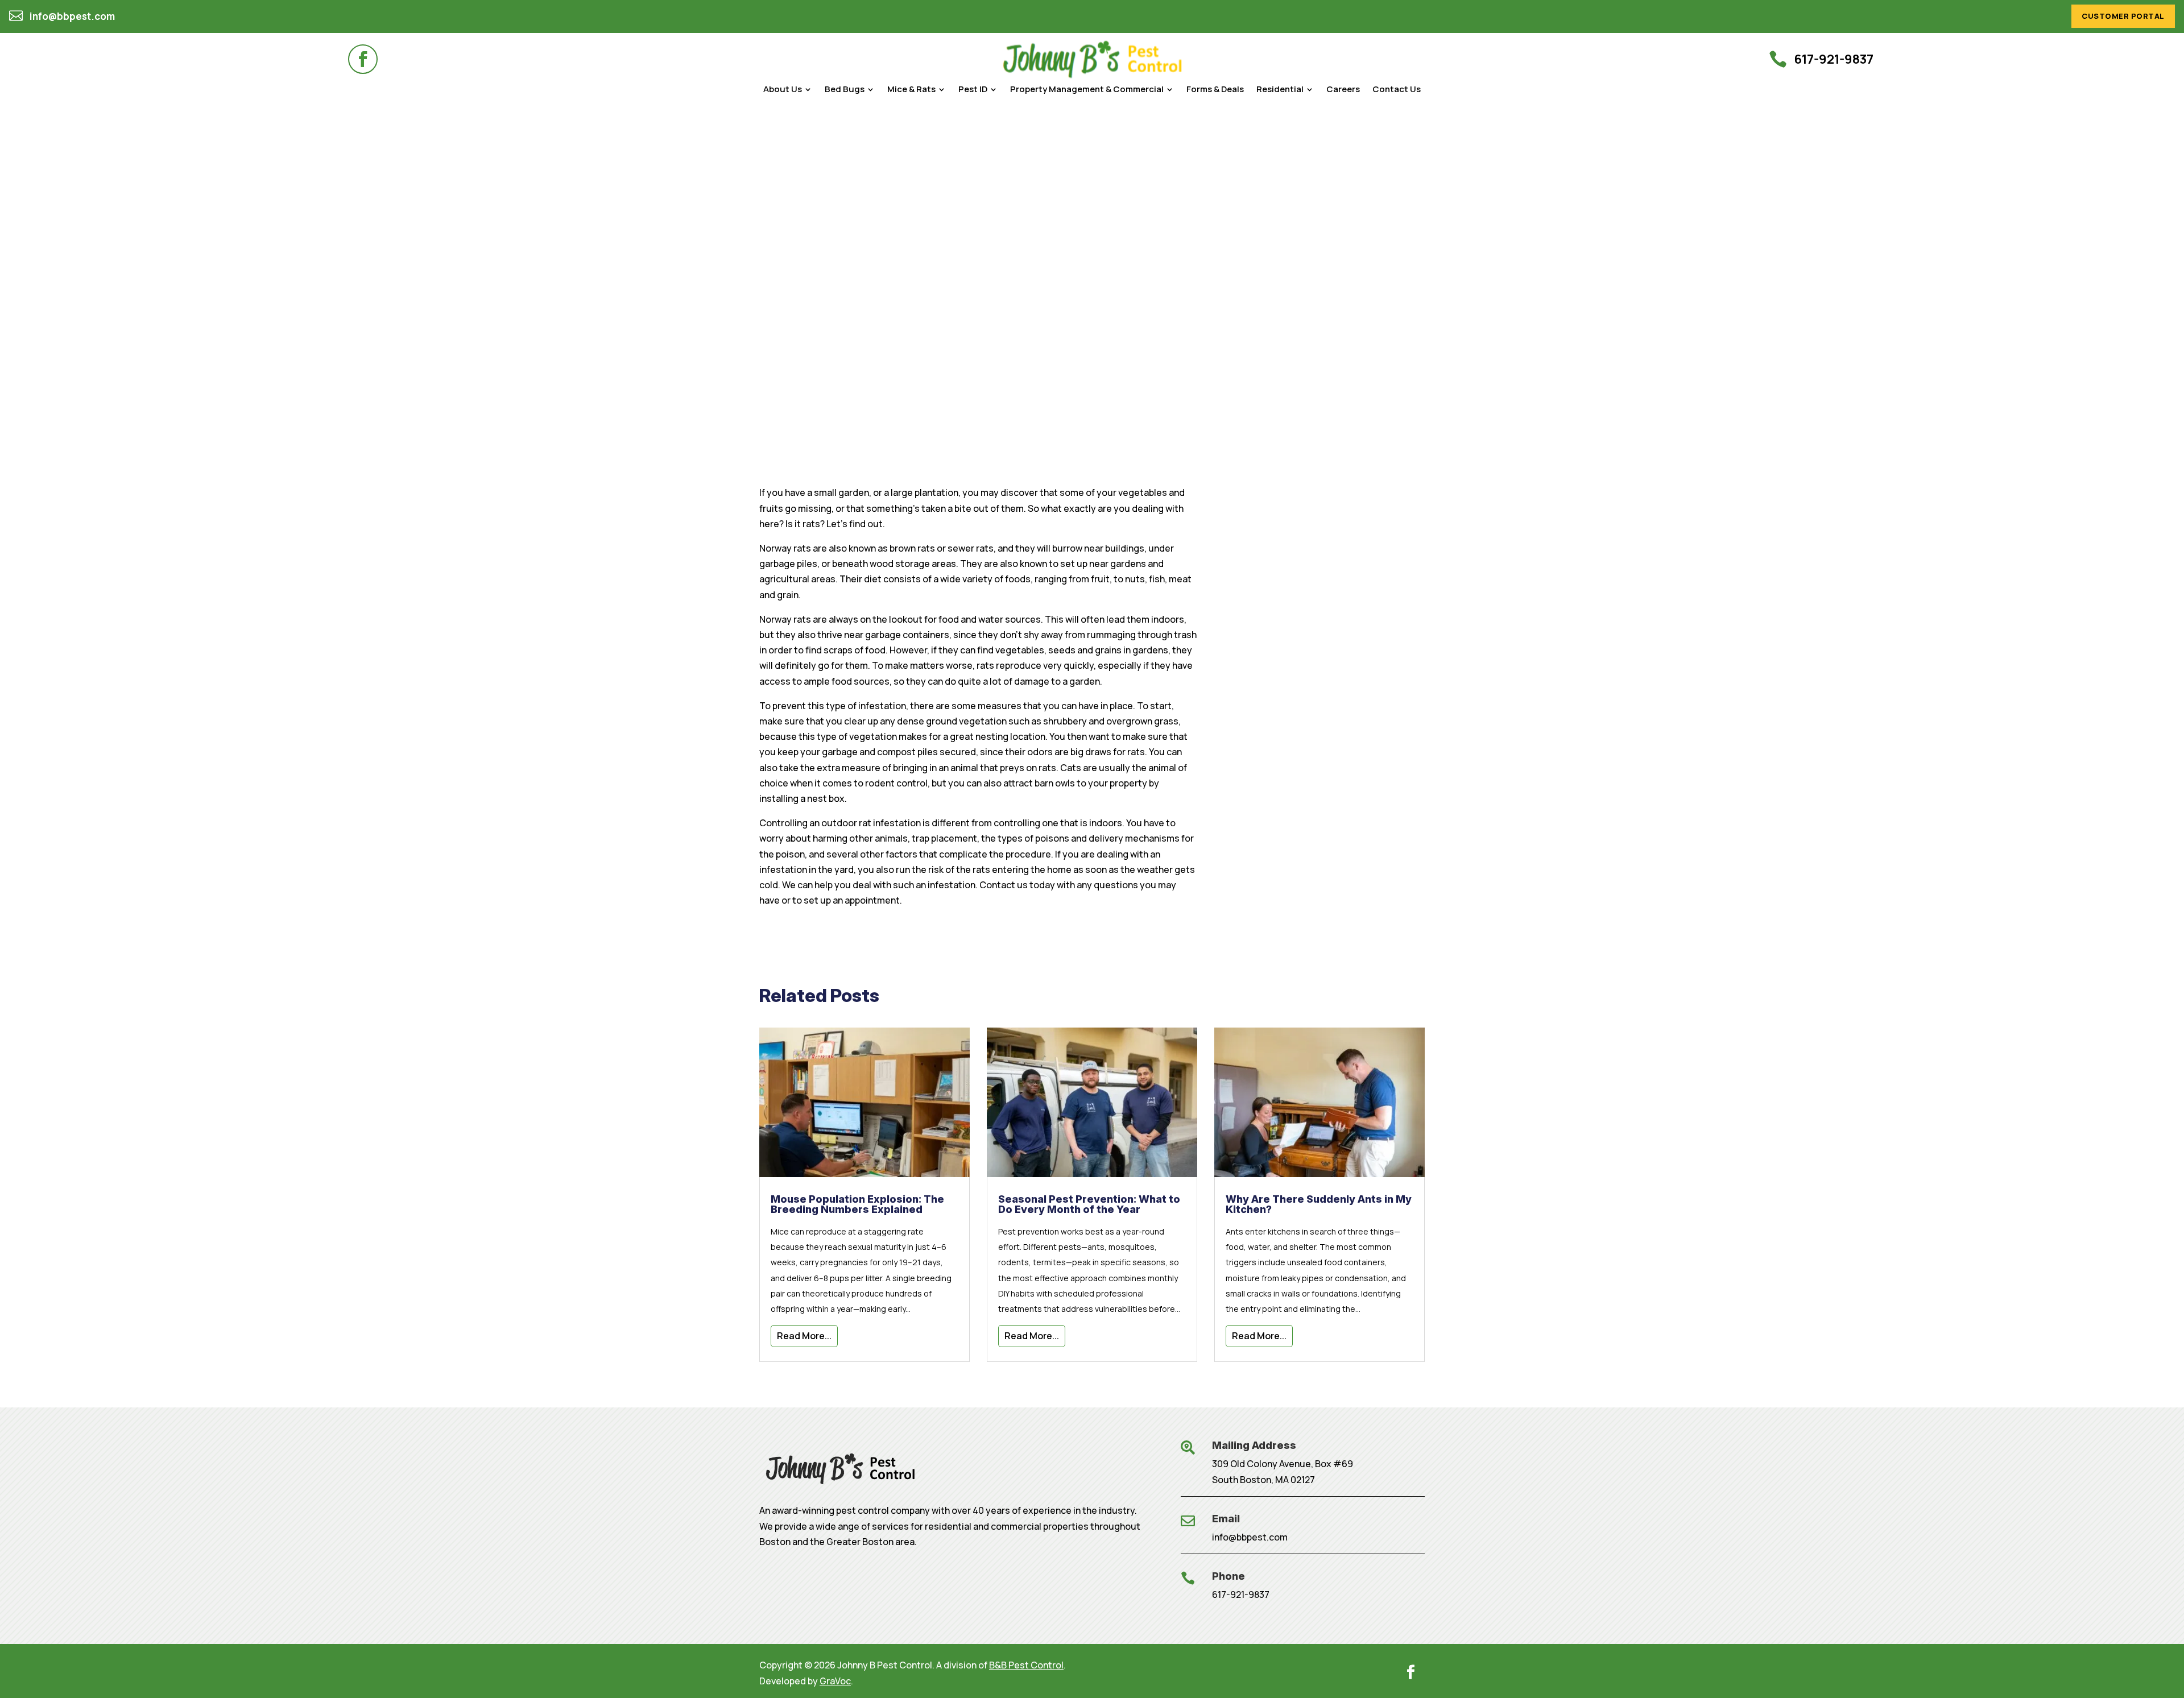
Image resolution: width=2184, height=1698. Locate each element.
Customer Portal (2123, 16)
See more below (815, 328)
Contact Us (1397, 90)
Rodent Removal (871, 283)
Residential (1280, 90)
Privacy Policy (1321, 356)
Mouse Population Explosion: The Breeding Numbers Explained (857, 1204)
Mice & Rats (911, 90)
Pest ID (973, 90)
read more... (804, 1336)
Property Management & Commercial (1087, 90)
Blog (822, 283)
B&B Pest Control (1026, 1665)
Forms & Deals (1215, 90)
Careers (1343, 90)
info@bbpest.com (1250, 1537)
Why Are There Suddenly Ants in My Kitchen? (1319, 1204)
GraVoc (835, 1681)
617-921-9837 (1241, 1595)
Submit (1158, 397)
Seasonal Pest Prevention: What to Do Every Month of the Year (1089, 1204)
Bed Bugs (845, 90)
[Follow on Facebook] (363, 59)
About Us (783, 90)
